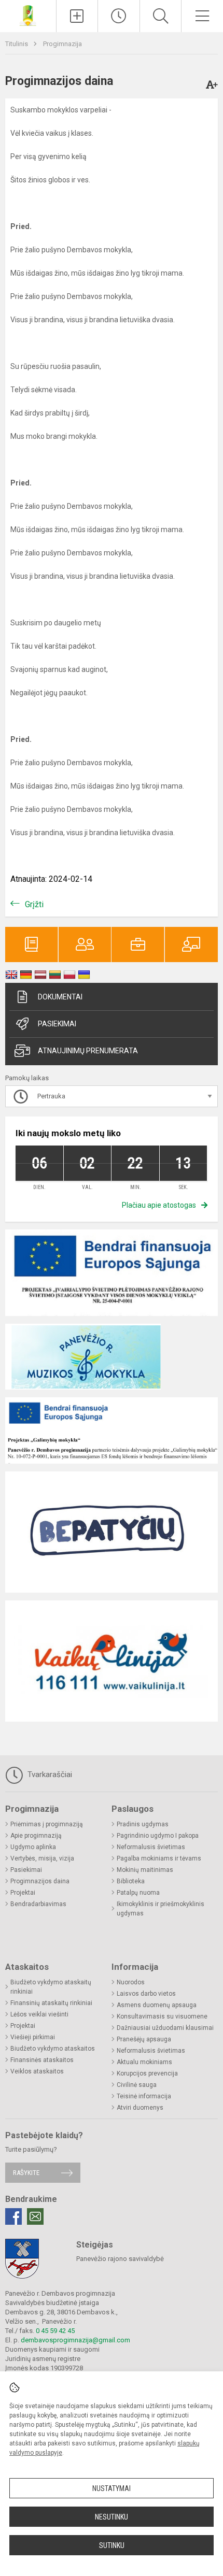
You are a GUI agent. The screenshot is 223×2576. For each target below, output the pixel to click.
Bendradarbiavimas (38, 1904)
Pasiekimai (57, 1024)
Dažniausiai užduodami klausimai (165, 2028)
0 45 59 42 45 (55, 2331)
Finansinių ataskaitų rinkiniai (51, 2003)
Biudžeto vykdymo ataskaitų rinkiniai (51, 1987)
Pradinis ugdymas (143, 1824)
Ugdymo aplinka (33, 1847)
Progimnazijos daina (40, 1881)
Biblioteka (131, 1881)
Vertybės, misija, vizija (42, 1858)
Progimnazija (62, 44)
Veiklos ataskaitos (37, 2071)
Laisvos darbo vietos (146, 1994)
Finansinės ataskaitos (42, 2060)
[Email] (35, 2216)
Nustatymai (112, 2488)
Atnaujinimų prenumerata (88, 1051)
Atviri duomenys (140, 2108)
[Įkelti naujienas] (77, 16)
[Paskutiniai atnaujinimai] (119, 16)
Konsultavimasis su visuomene (162, 2016)
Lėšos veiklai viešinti (39, 2014)
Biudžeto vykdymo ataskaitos (53, 2049)
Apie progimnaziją (36, 1836)
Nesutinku (112, 2517)
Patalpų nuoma (138, 1893)
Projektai (23, 1893)
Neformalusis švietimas (151, 1847)
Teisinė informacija (144, 2096)
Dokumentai (60, 997)
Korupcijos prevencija (147, 2073)
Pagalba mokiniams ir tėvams (159, 1858)
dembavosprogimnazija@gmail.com (75, 2340)
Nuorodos (131, 1982)
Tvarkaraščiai (49, 1774)
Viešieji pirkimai (33, 2037)
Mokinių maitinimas (145, 1870)
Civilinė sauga (137, 2085)
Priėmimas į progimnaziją (47, 1824)
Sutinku (112, 2545)
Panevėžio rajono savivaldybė (120, 2259)
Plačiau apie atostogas (159, 1205)
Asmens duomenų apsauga (157, 2005)
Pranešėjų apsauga (144, 2039)
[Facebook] (13, 2216)
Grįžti (34, 904)
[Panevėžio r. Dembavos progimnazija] (28, 15)
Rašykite (26, 2173)
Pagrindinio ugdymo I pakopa (158, 1836)
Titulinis (17, 44)
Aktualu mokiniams (144, 2062)
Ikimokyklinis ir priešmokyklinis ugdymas (161, 1909)
